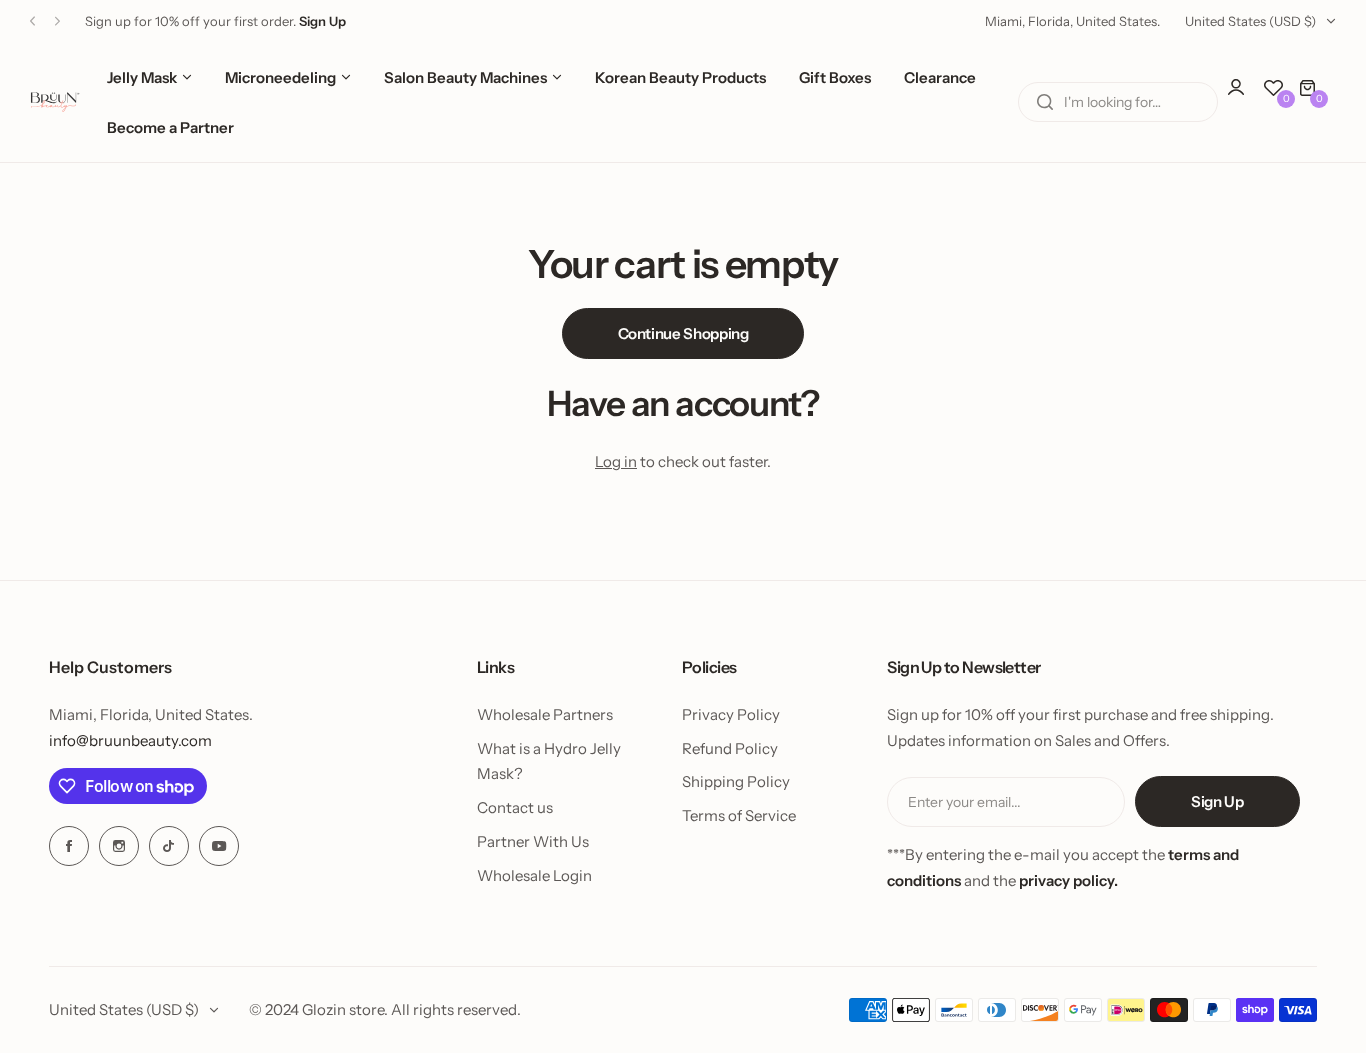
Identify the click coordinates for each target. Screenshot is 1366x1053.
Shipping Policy (736, 781)
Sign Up (1217, 801)
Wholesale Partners (545, 714)
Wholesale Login (534, 875)
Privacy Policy (731, 714)
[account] (1246, 97)
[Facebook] (69, 846)
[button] (32, 21)
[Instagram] (119, 846)
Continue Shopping (683, 333)
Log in (616, 461)
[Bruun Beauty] (55, 102)
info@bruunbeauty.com (130, 740)
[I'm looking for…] (1045, 102)
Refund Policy (730, 748)
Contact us (515, 807)
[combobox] (1118, 102)
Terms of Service (739, 815)
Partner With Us (533, 841)
